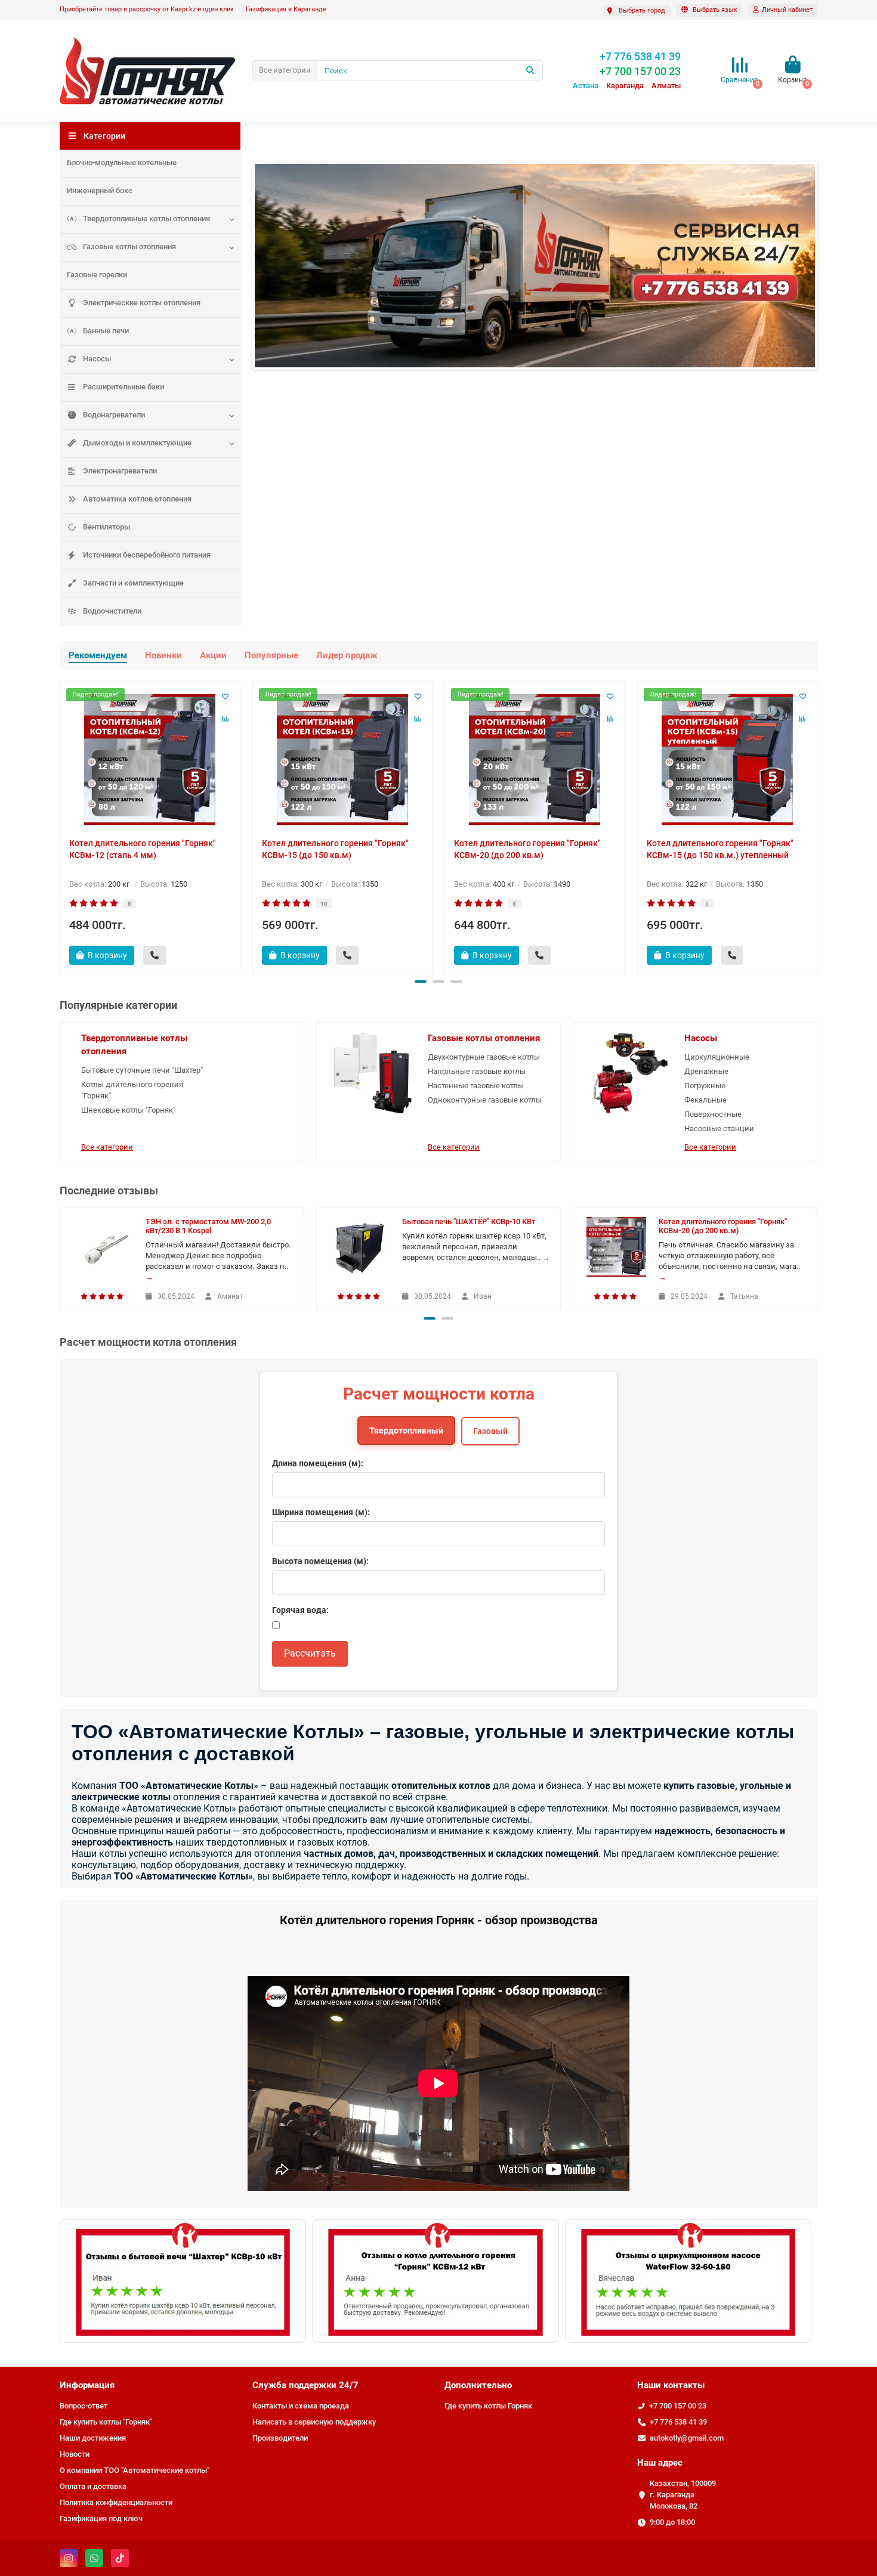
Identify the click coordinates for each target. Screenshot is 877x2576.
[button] (421, 982)
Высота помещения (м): (320, 1561)
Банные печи (106, 331)
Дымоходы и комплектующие (137, 443)
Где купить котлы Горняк (488, 2406)
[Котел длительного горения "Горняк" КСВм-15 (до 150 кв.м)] (343, 760)
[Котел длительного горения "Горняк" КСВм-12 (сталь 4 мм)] (150, 760)
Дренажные (706, 1071)
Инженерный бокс (100, 191)
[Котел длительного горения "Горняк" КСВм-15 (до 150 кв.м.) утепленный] (728, 760)
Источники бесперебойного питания (147, 555)
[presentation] (61, 826)
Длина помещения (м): (318, 1463)
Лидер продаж (347, 655)
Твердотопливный (406, 1431)
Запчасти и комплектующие (133, 583)
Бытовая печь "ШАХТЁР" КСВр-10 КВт (469, 1222)
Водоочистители (112, 611)
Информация (87, 2385)
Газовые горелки (97, 275)
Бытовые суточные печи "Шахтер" (142, 1070)
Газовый (490, 1431)
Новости (75, 2454)
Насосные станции (719, 1128)
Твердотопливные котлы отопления (146, 219)
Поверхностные (713, 1114)
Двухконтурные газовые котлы (484, 1057)
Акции (213, 655)
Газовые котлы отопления (129, 247)
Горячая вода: (300, 1610)
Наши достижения (93, 2438)
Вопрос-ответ (84, 2406)
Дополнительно (478, 2385)
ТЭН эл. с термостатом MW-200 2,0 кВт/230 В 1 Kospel (208, 1226)
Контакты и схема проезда (301, 2406)
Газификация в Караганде (286, 9)
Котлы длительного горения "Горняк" (132, 1090)
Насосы (97, 359)
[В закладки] (226, 696)
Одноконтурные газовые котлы (485, 1100)
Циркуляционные (717, 1057)
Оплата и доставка (93, 2486)
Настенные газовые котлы (476, 1086)
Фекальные (705, 1100)
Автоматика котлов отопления (137, 499)
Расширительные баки (123, 387)
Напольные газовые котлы (477, 1071)
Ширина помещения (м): (321, 1512)
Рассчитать (310, 1653)
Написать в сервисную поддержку (314, 2422)
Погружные (705, 1086)
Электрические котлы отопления (142, 303)
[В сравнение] (226, 719)
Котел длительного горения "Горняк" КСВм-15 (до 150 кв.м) (335, 849)
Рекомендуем (98, 655)
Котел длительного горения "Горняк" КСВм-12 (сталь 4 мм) (143, 849)
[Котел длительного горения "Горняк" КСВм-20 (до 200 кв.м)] (535, 760)
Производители (280, 2438)
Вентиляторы (106, 527)
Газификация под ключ (101, 2518)
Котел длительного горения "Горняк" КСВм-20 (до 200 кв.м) (527, 849)
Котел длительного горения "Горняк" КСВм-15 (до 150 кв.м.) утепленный (720, 849)
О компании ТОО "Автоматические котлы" (135, 2470)
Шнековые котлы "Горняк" (128, 1110)
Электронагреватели (120, 471)
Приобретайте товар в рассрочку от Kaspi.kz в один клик (147, 9)
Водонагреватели (114, 415)
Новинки (163, 655)
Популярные (271, 655)
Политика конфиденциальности (116, 2502)
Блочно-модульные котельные (122, 162)
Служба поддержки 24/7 (305, 2385)
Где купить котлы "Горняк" (106, 2422)
